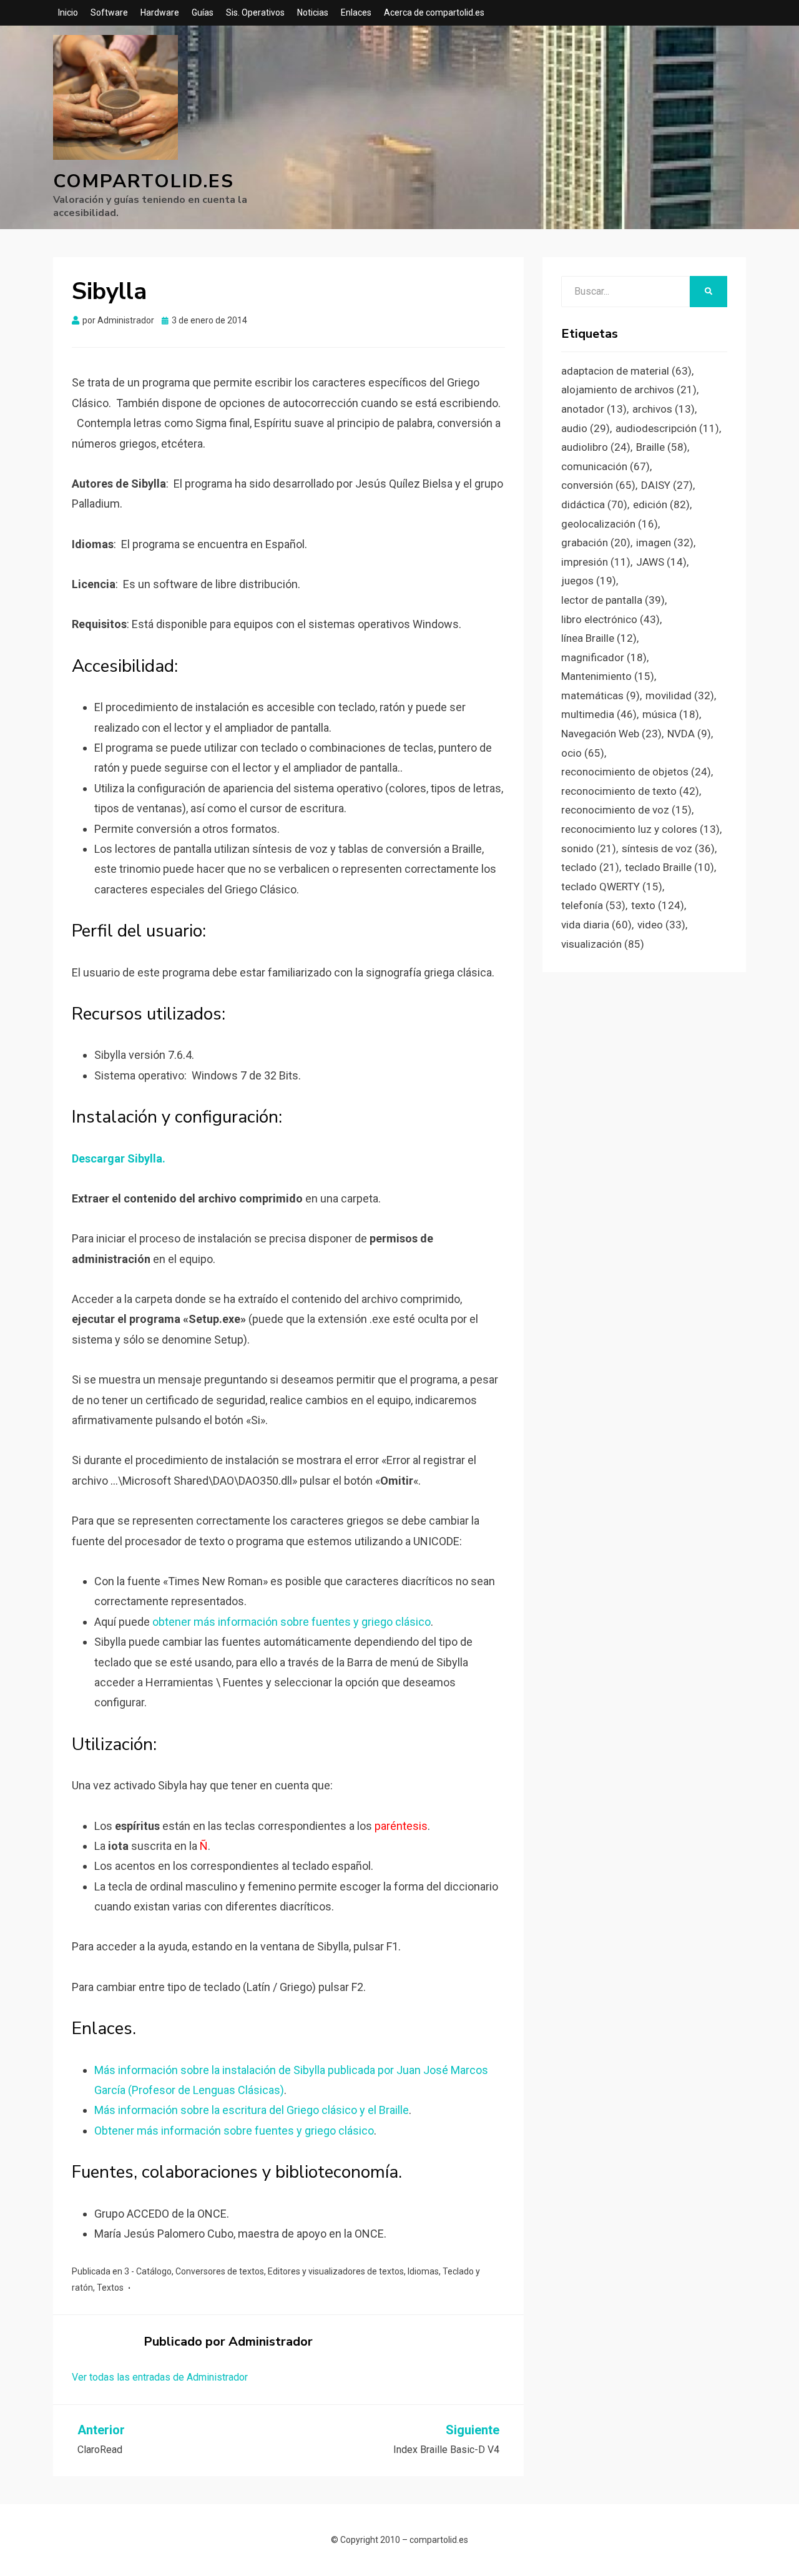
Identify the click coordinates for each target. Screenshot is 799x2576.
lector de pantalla (613, 600)
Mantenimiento (608, 676)
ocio (583, 753)
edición (661, 504)
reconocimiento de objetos (636, 772)
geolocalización (610, 524)
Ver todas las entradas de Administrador (160, 2377)
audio (586, 428)
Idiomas (423, 2271)
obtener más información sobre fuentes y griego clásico (292, 1622)
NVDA (689, 734)
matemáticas (600, 696)
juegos (589, 581)
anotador (594, 409)
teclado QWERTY (612, 887)
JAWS (661, 562)
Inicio (68, 12)
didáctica (594, 504)
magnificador (604, 657)
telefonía (593, 905)
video (661, 925)
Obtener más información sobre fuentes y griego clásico (234, 2131)
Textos (110, 2288)
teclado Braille (669, 867)
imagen (665, 543)
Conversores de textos (220, 2271)
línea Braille (599, 638)
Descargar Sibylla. (119, 1158)
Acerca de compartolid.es (434, 12)
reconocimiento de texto (630, 791)
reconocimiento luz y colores (640, 829)
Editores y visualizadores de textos (336, 2271)
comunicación (605, 466)
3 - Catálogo (148, 2271)
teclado (590, 867)
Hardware (160, 12)
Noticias (313, 12)
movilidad (680, 696)
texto (658, 905)
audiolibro (596, 447)
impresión (596, 562)
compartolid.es (144, 181)
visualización (603, 944)
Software (109, 12)
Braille (662, 447)
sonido (589, 848)
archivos (664, 409)
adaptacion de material (626, 371)
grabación (596, 543)
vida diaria (596, 925)
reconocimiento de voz (626, 810)
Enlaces (356, 12)
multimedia (599, 714)
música (671, 714)
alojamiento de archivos (629, 390)
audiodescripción (667, 428)
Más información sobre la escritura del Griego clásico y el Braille (252, 2110)
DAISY (667, 485)
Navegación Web (611, 734)
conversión (598, 485)
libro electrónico (610, 619)
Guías (203, 12)
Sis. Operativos (255, 12)
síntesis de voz (668, 848)
